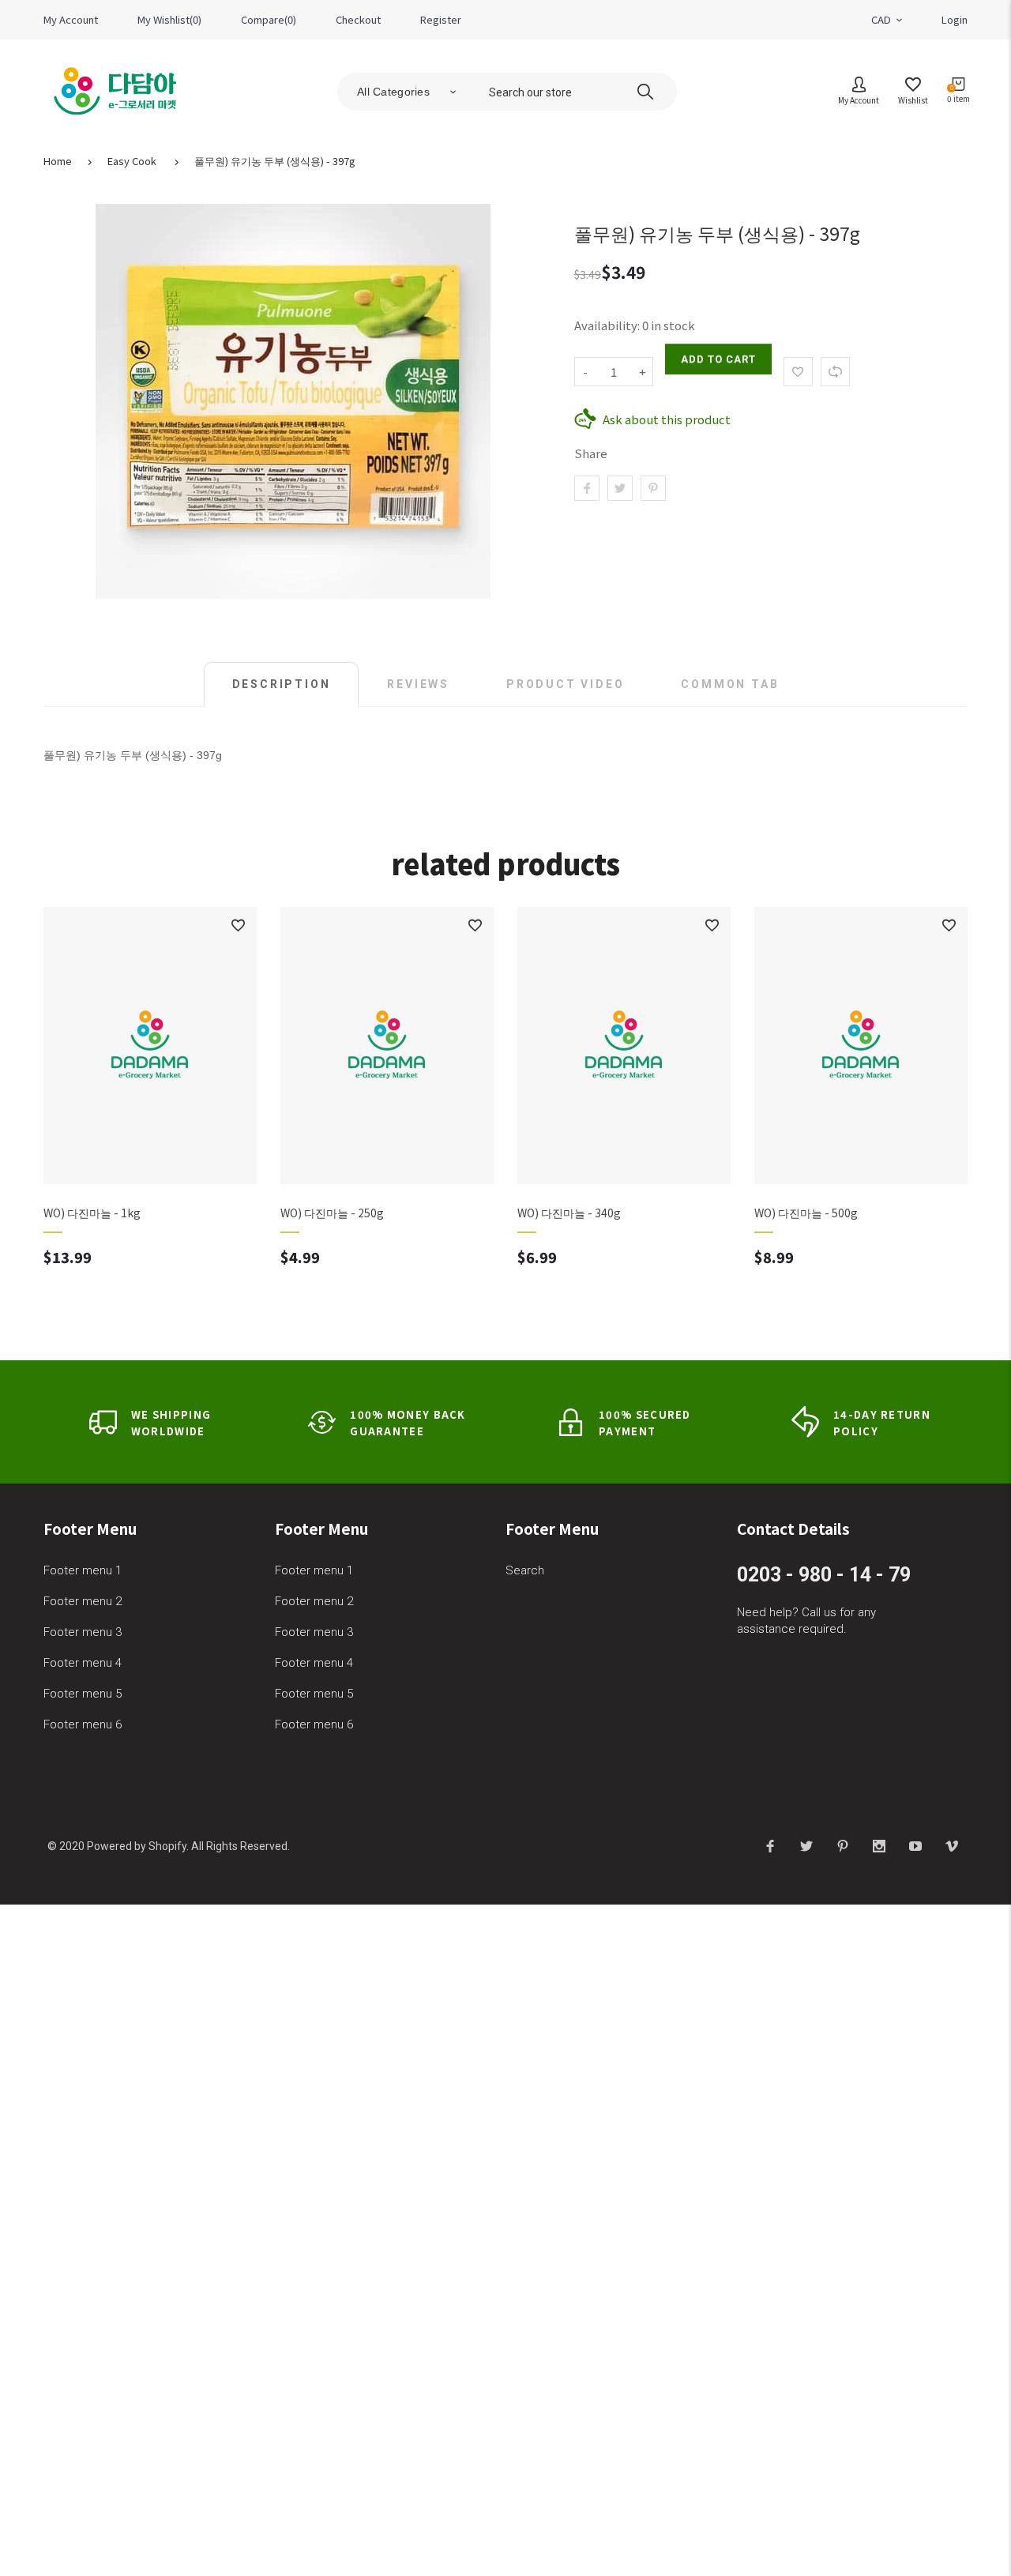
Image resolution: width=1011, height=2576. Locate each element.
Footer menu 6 (83, 1724)
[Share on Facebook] (587, 488)
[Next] (946, 1111)
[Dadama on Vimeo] (952, 1845)
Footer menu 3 (83, 1632)
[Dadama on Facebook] (770, 1845)
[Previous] (65, 1111)
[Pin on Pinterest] (653, 488)
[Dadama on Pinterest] (843, 1845)
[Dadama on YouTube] (915, 1845)
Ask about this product (667, 419)
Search (525, 1570)
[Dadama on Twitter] (806, 1845)
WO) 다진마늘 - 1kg (92, 1213)
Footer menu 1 (83, 1570)
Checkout (358, 19)
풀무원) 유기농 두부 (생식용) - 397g (275, 161)
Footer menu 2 (83, 1601)
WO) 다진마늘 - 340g (569, 1213)
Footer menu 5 (83, 1694)
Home (58, 161)
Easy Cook (132, 161)
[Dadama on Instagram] (879, 1845)
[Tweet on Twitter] (620, 488)
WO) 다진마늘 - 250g (332, 1213)
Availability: (608, 325)
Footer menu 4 (83, 1663)
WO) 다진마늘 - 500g (806, 1213)
